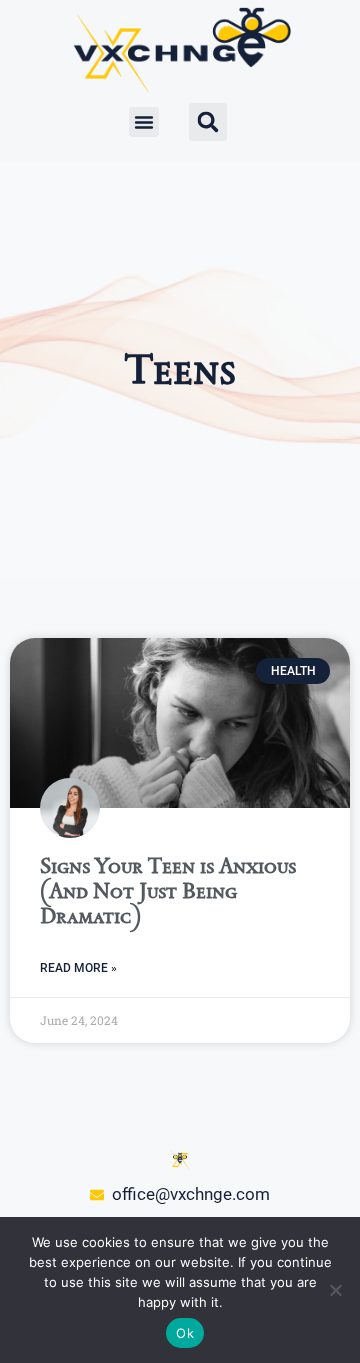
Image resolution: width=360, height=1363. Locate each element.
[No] (335, 1290)
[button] (144, 122)
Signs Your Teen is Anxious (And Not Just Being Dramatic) (168, 890)
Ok (185, 1333)
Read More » (78, 968)
